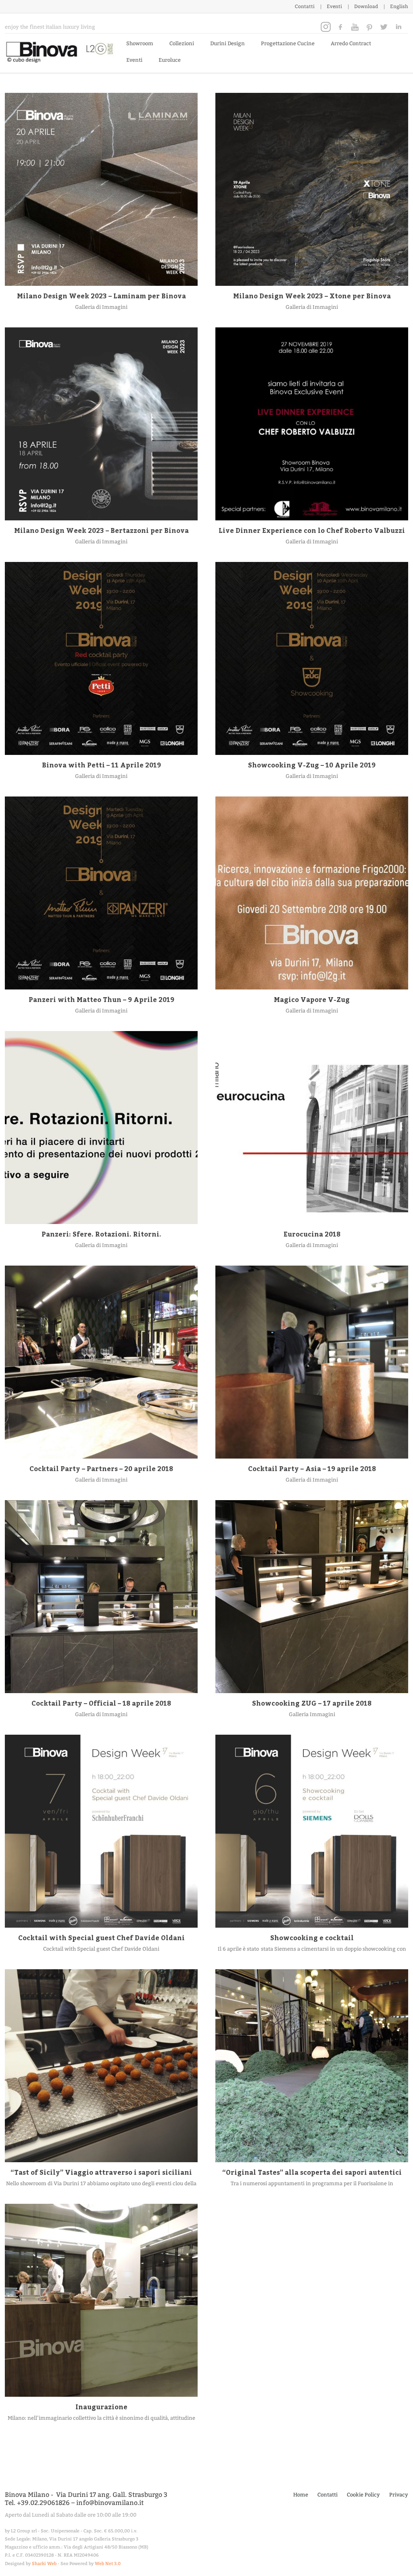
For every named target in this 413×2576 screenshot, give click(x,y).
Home (301, 2495)
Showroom (140, 43)
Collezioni (182, 43)
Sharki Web (44, 2564)
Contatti (305, 6)
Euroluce (170, 60)
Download (366, 6)
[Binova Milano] (62, 51)
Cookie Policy (363, 2495)
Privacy (399, 2495)
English (399, 6)
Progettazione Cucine (288, 43)
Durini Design (227, 43)
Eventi (334, 6)
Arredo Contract (351, 43)
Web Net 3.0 (108, 2564)
